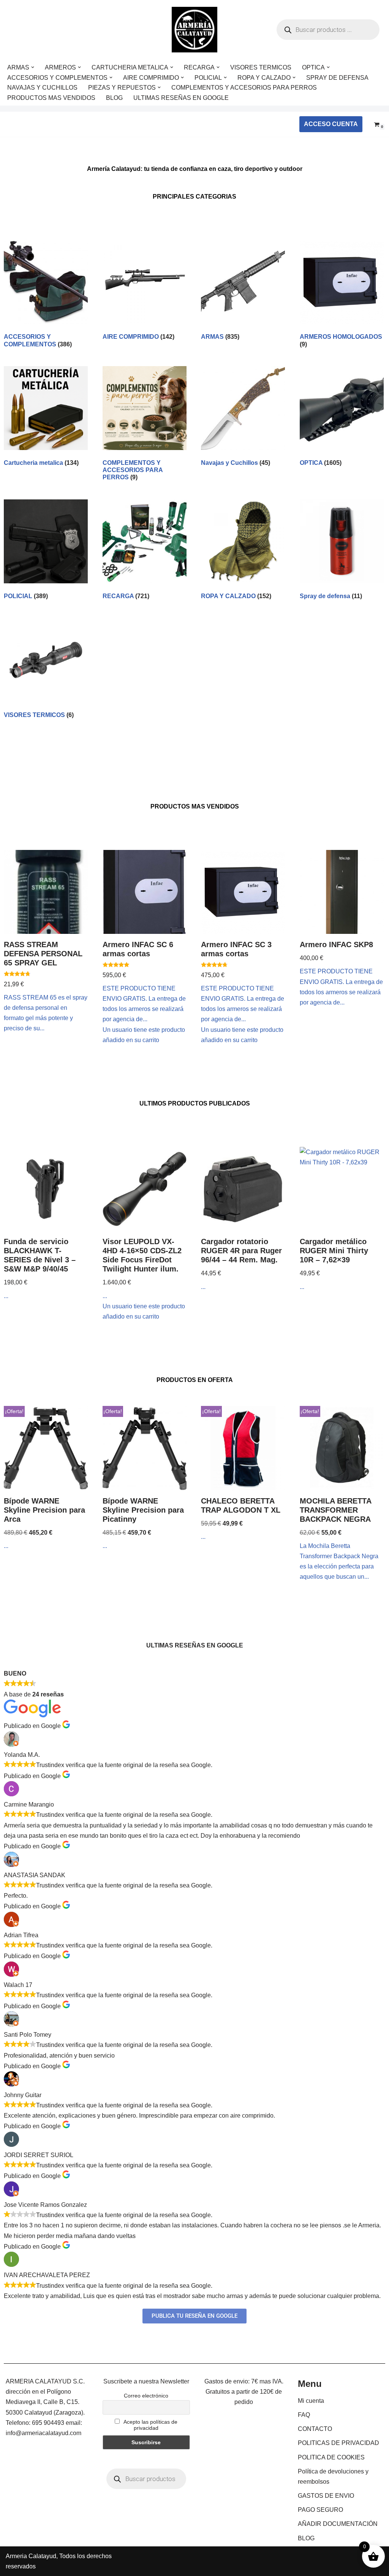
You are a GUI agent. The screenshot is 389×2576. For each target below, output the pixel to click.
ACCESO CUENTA (331, 124)
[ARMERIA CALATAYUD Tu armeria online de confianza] (194, 30)
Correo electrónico (146, 2396)
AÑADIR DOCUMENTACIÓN (338, 2524)
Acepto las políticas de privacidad (150, 2425)
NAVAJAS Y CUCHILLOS (42, 88)
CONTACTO (315, 2429)
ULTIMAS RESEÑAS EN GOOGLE (181, 98)
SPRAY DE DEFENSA (337, 78)
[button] (33, 67)
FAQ (304, 2415)
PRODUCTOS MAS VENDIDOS (51, 98)
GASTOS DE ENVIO (326, 2496)
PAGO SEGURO (320, 2510)
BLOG (114, 98)
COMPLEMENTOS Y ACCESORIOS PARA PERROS (244, 88)
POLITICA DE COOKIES (331, 2457)
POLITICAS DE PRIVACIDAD (338, 2443)
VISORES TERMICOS (261, 67)
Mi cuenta (311, 2401)
